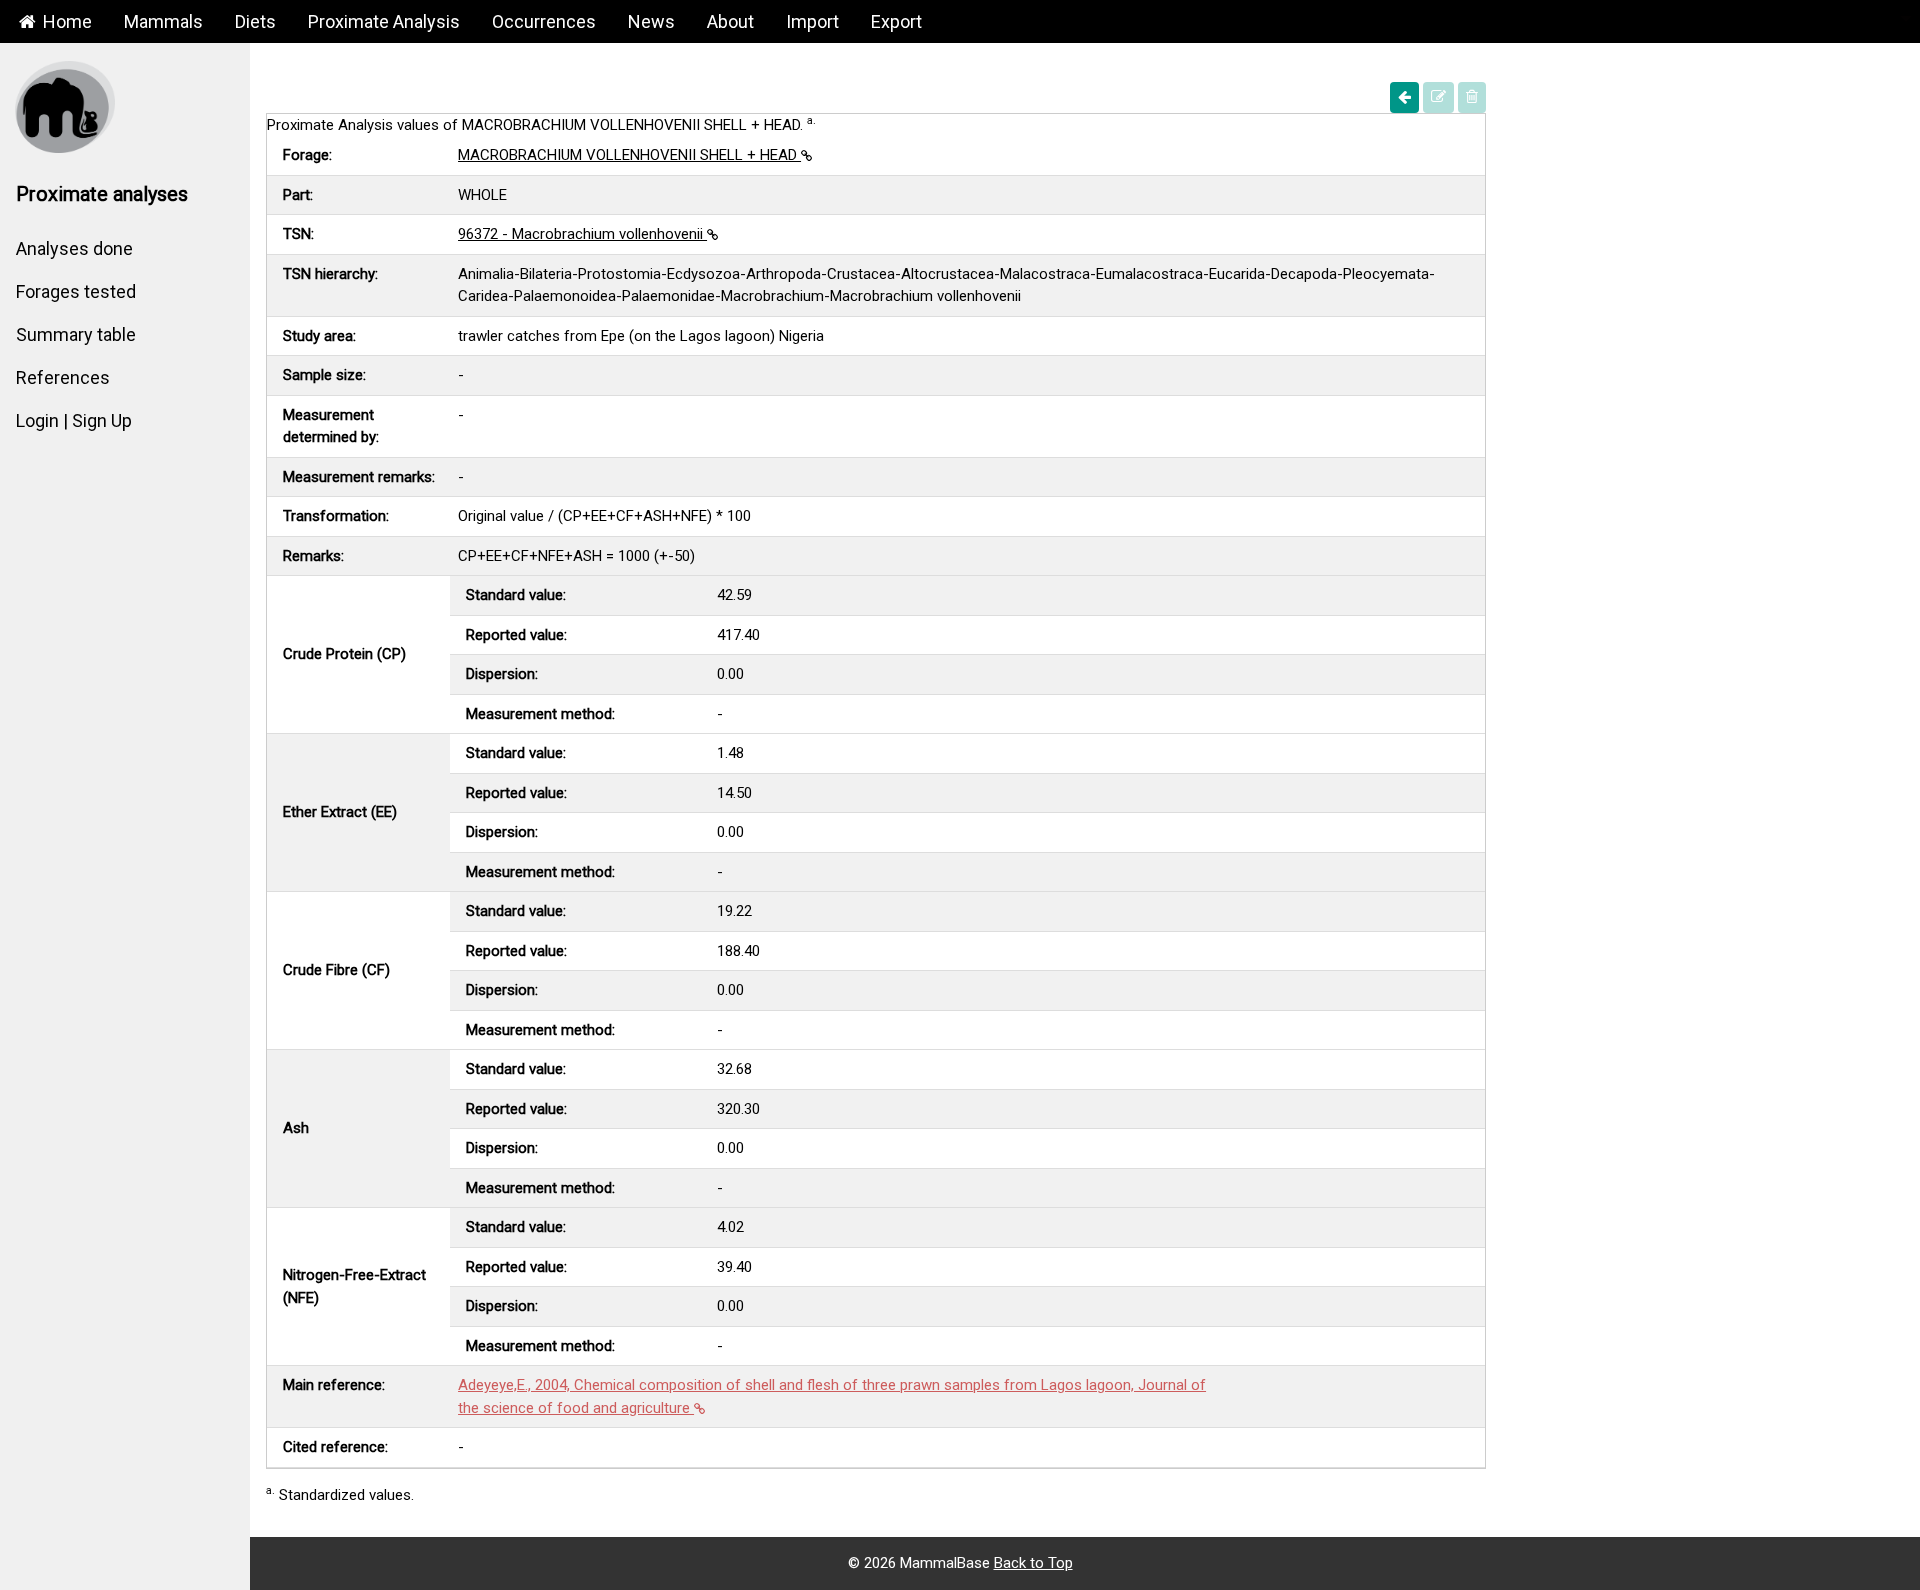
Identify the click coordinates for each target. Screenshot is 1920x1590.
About (730, 21)
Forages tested (76, 291)
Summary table (76, 334)
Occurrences (544, 21)
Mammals (163, 21)
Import (812, 21)
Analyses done (74, 248)
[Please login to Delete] (1472, 97)
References (63, 377)
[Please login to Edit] (1438, 97)
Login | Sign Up (74, 420)
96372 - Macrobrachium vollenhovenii (582, 234)
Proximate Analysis (384, 21)
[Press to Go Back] (1404, 97)
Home (65, 21)
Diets (255, 21)
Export (896, 21)
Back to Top (1033, 1563)
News (651, 21)
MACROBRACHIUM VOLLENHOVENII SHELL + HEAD (629, 155)
